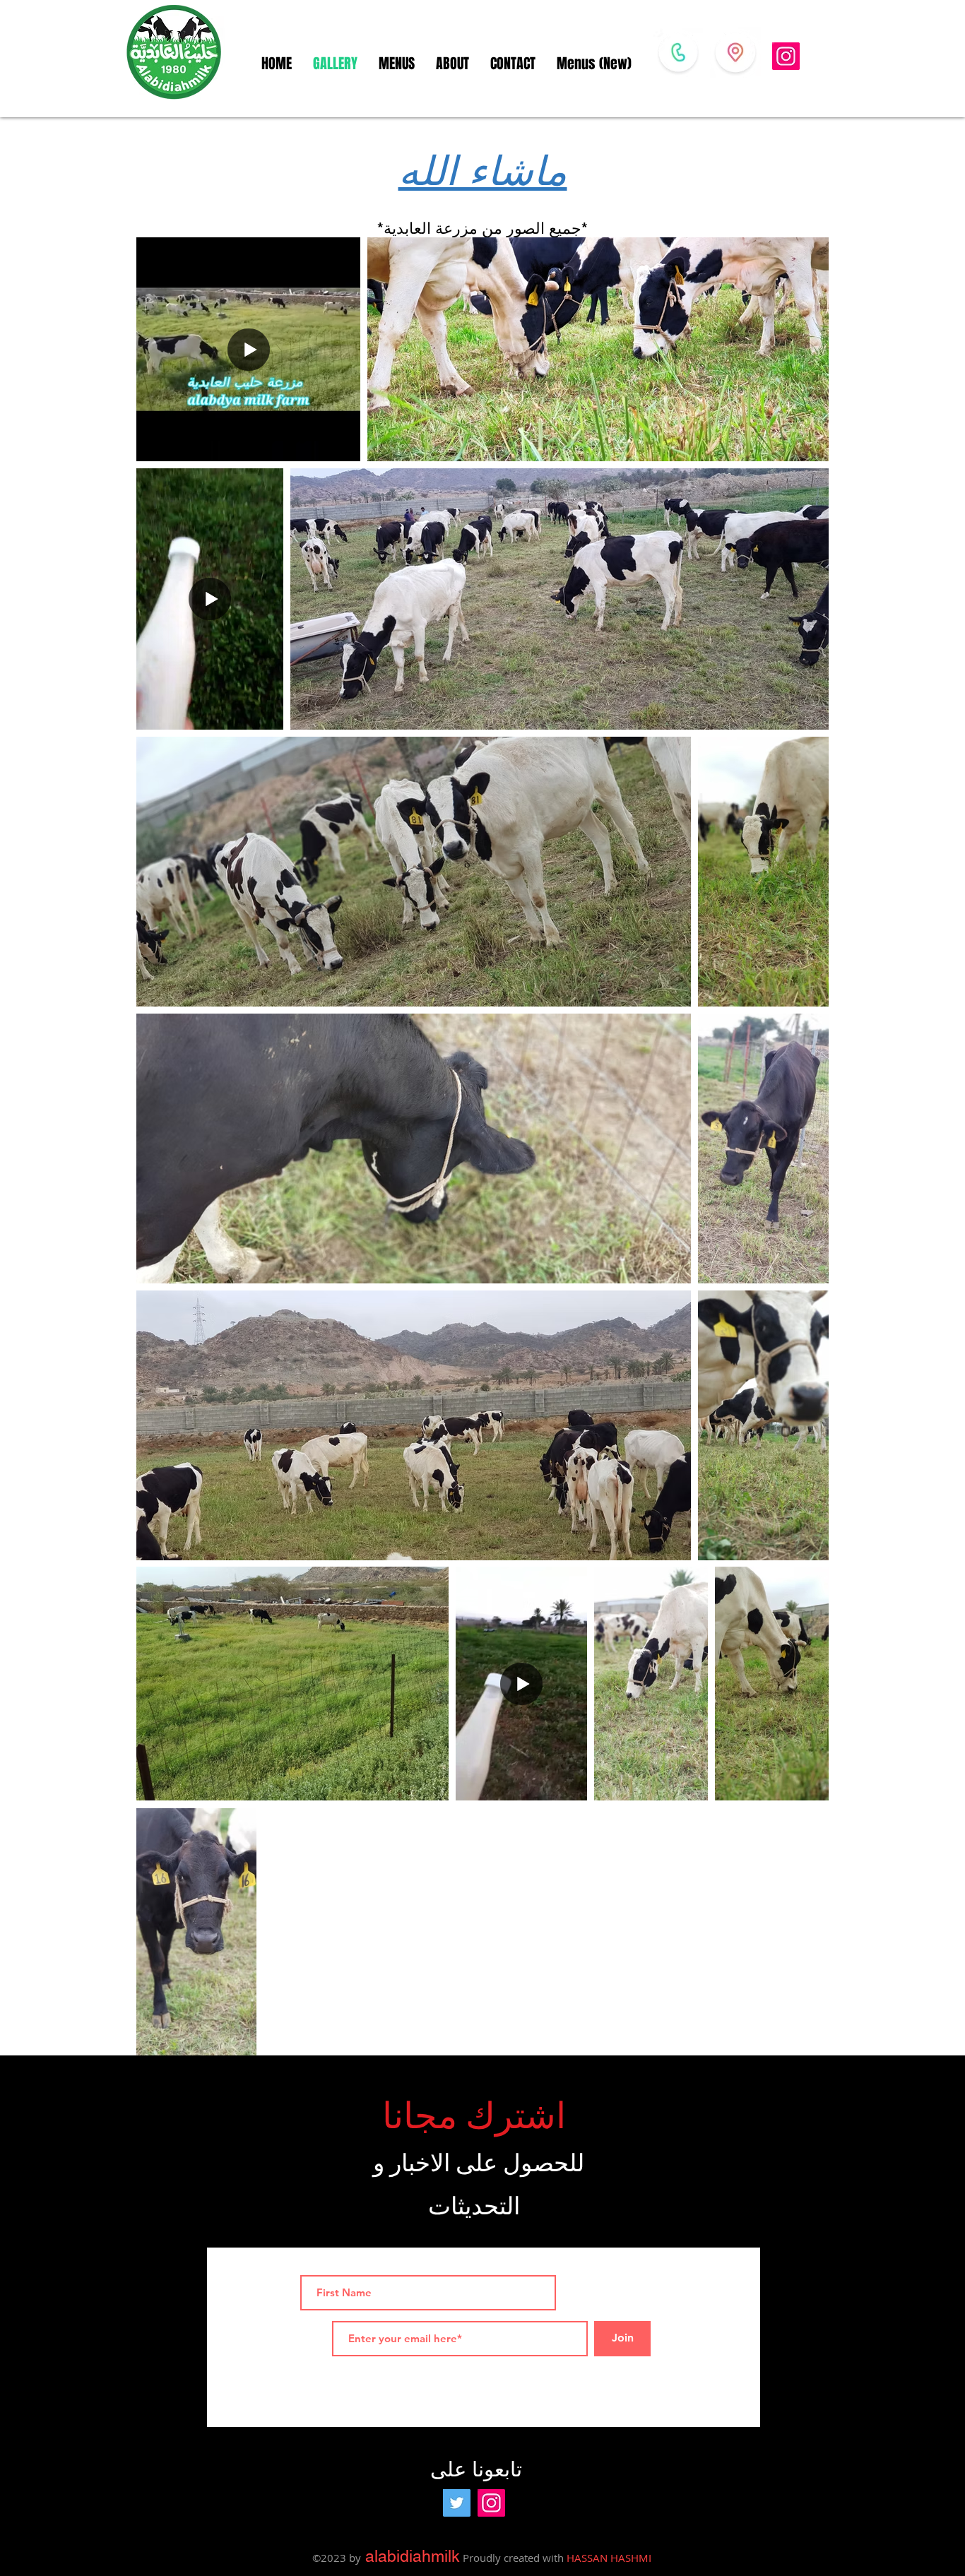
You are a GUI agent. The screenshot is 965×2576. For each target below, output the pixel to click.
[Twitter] (457, 2503)
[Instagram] (786, 56)
